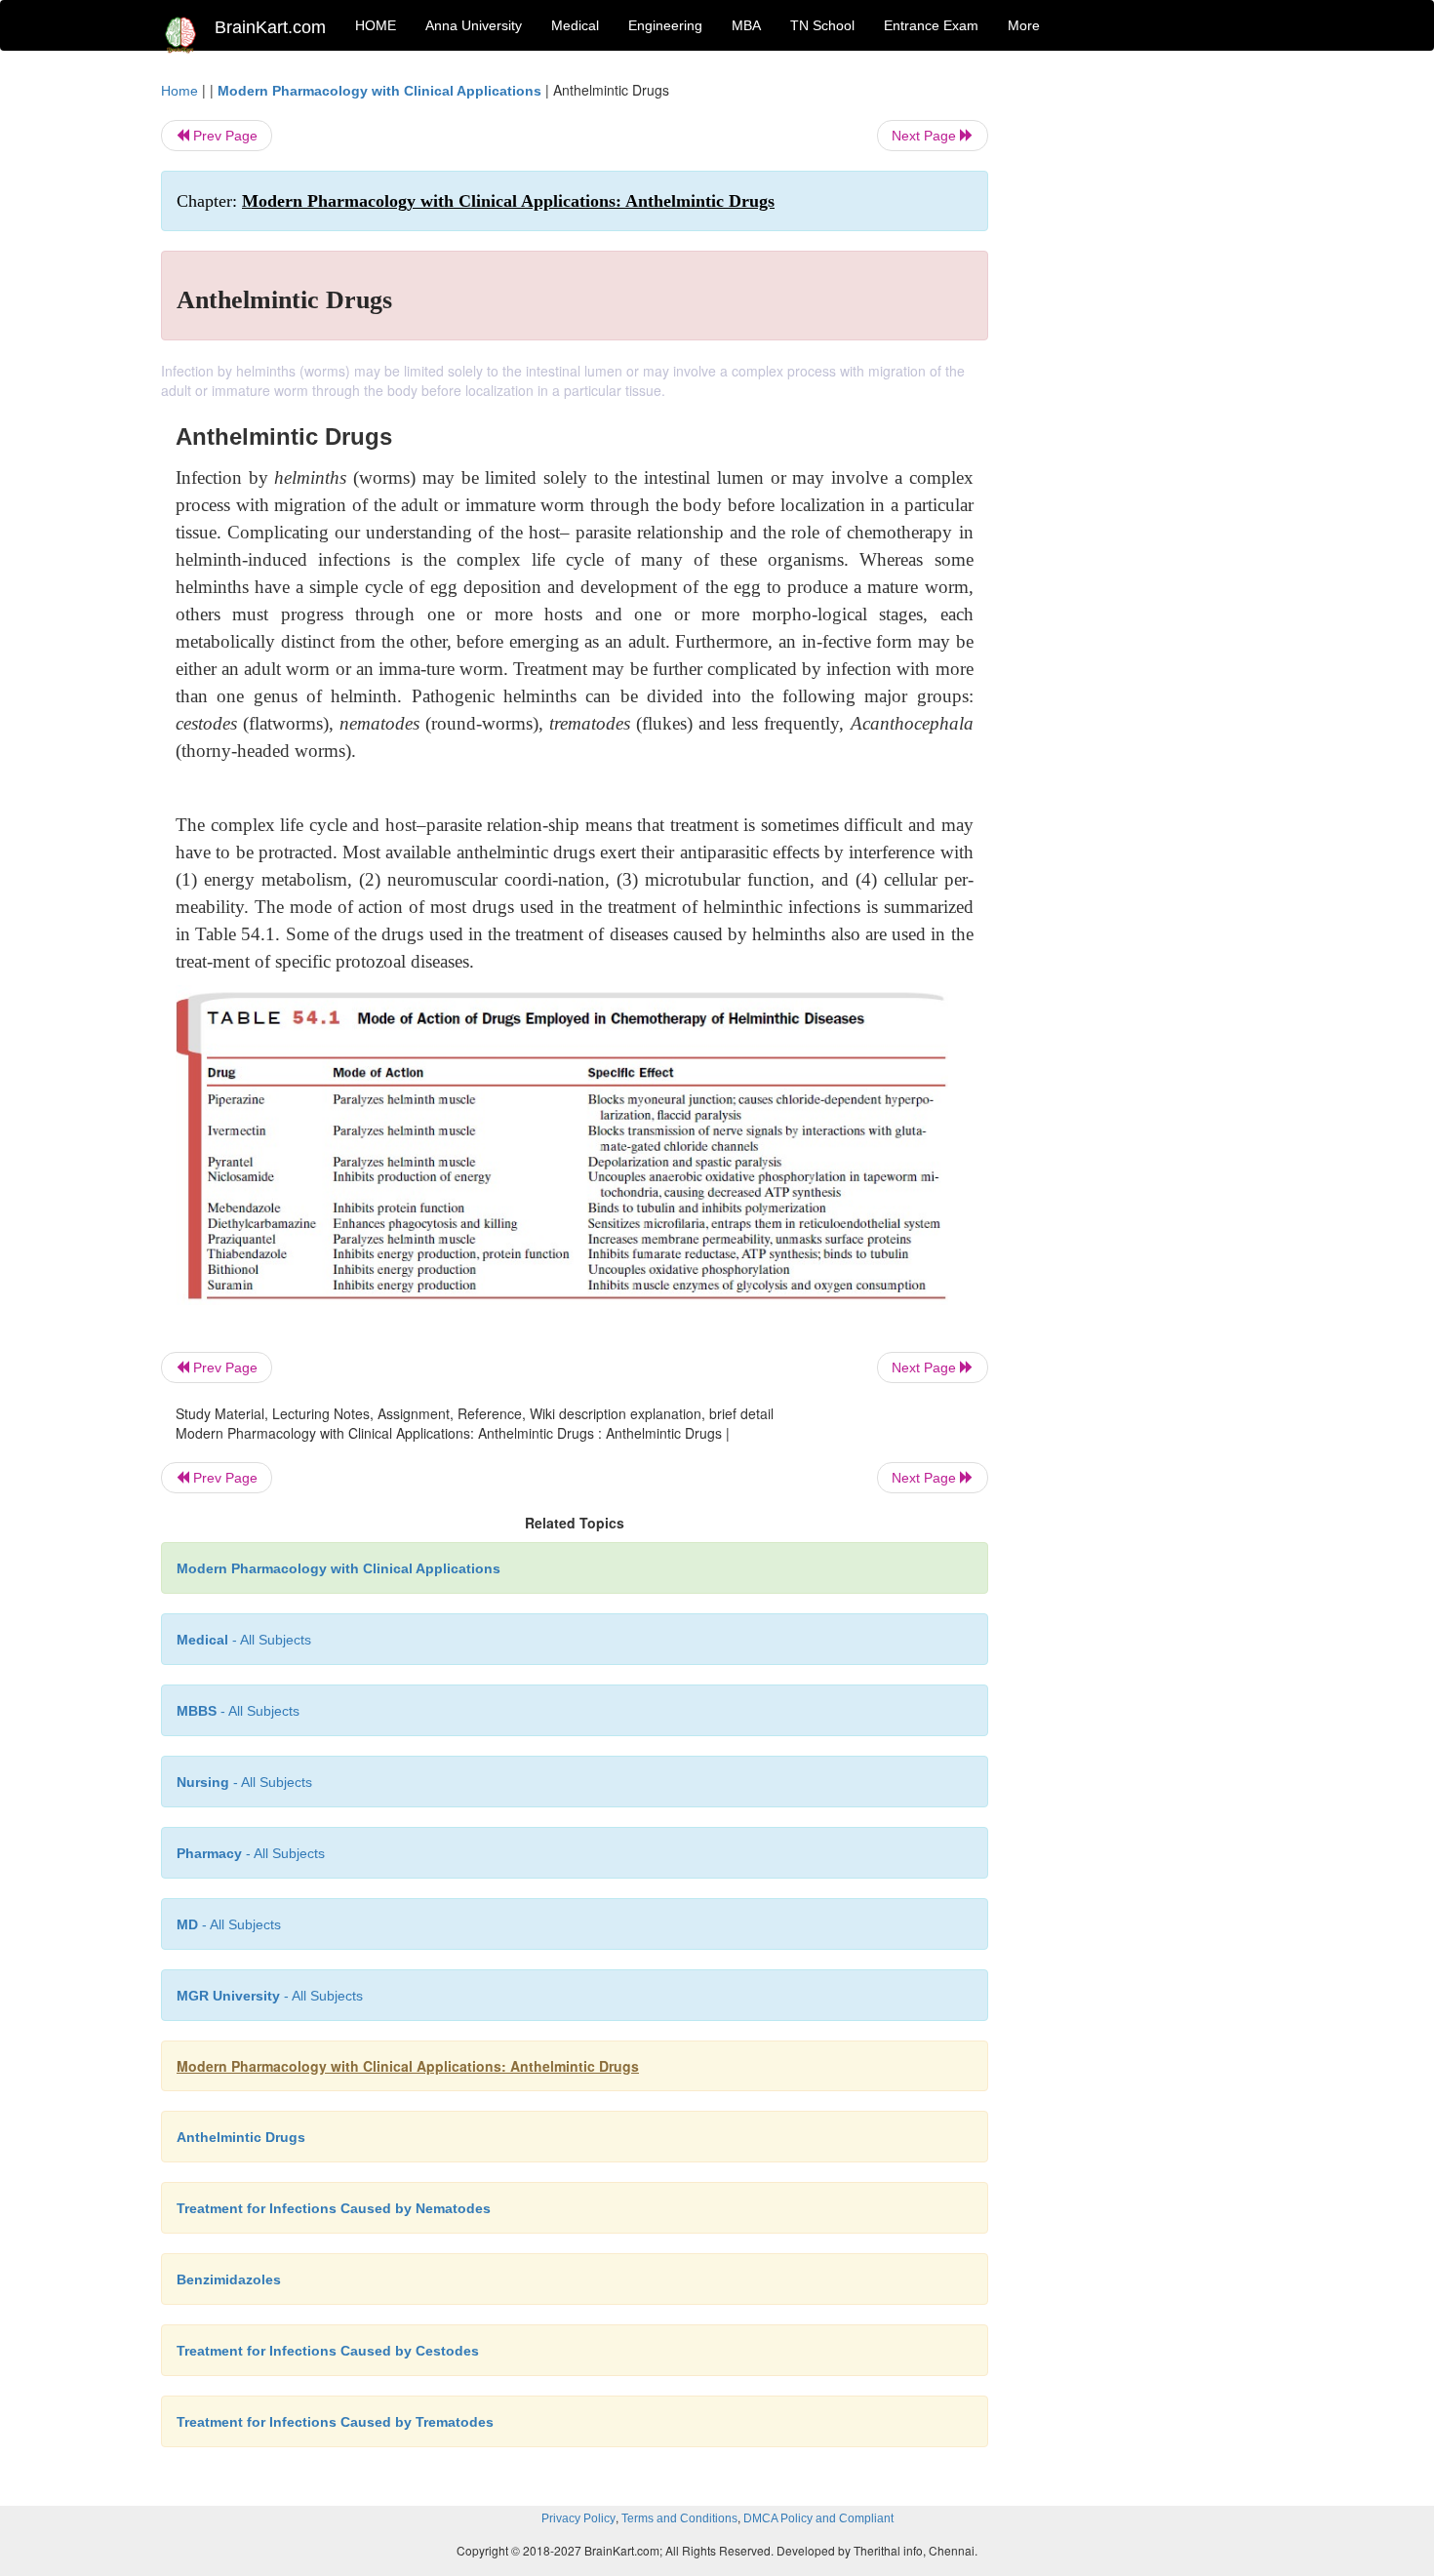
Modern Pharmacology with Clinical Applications (379, 91)
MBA (746, 25)
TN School (822, 25)
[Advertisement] (1146, 373)
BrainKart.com (270, 27)
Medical (575, 25)
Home (179, 91)
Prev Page (223, 136)
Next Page (926, 136)
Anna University (474, 25)
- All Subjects (244, 1640)
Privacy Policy (578, 2518)
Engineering (665, 25)
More (1024, 25)
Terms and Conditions (679, 2518)
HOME (376, 25)
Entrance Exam (931, 25)
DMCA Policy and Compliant (818, 2518)
